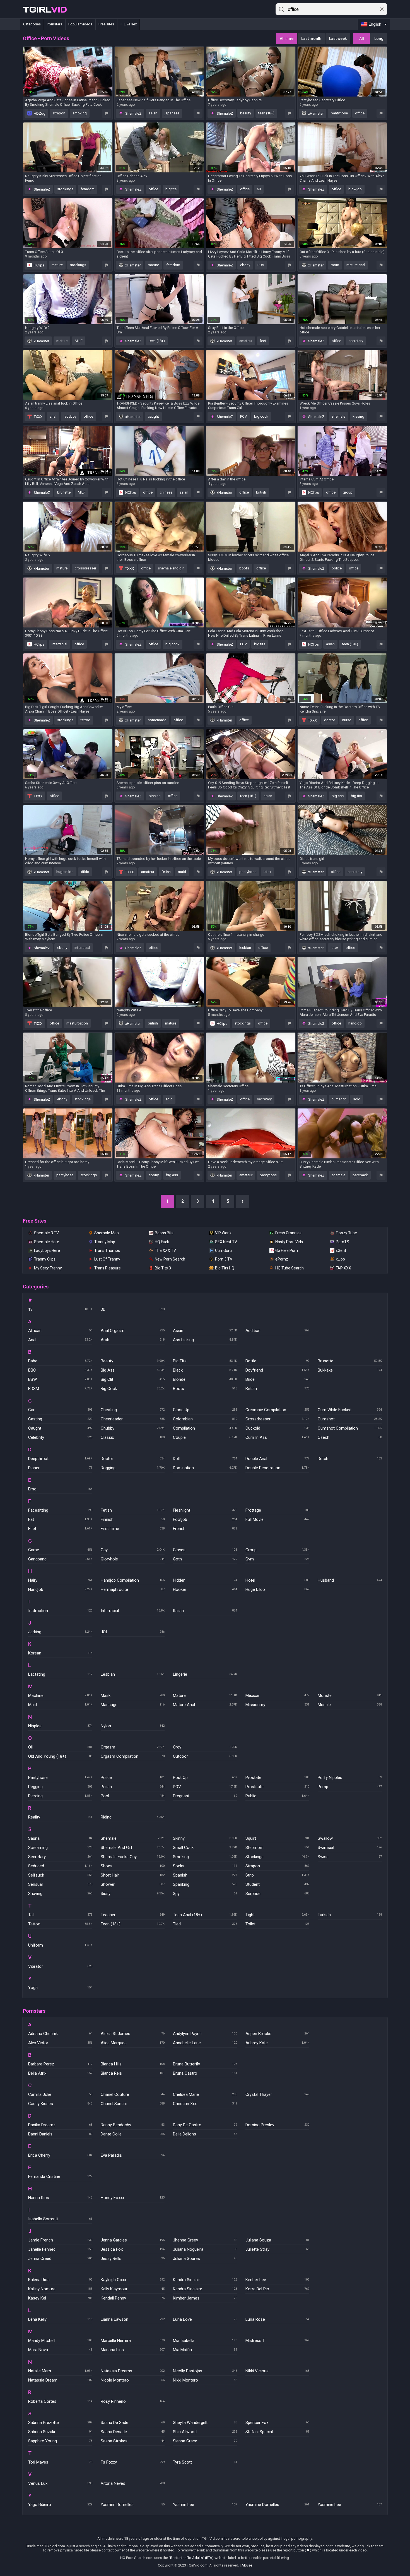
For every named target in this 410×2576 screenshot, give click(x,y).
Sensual (60, 1884)
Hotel (278, 1580)
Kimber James (205, 2298)
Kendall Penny (133, 2298)
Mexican (278, 1695)
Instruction (60, 1611)
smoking (80, 113)
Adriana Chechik (60, 2034)
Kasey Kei (60, 2298)
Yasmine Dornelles (278, 2505)
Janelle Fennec (60, 2249)
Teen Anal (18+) (205, 1915)
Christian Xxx (205, 2104)
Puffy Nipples (350, 1778)
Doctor (133, 1459)
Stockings (278, 1857)
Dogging (133, 1468)
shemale (338, 416)
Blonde (205, 1379)
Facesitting (60, 1510)
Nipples (60, 1726)
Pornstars (55, 24)
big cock (261, 416)
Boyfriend (278, 1370)
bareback (360, 1175)
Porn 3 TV (224, 1259)
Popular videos (80, 24)
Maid (60, 1705)
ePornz (282, 1259)
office (360, 113)
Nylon (133, 1726)
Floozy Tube (346, 1233)
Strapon (278, 1866)
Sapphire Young (60, 2441)
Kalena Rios (60, 2280)
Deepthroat (60, 1459)
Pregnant (205, 1796)
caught (153, 416)
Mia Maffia (205, 2350)
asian (153, 113)
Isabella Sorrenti (60, 2219)
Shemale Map (107, 1233)
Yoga (60, 1988)
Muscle (350, 1705)
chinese (166, 492)
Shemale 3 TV (46, 1233)
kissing (358, 416)
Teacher (133, 1915)
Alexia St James (133, 2034)
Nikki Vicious (278, 2371)
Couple (205, 1437)
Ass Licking (205, 1340)
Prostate (278, 1778)
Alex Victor (60, 2043)
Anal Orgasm (133, 1331)
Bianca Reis (133, 2073)
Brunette (350, 1361)
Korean (60, 1653)
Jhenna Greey (205, 2240)
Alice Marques (133, 2043)
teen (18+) (266, 113)
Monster (350, 1695)
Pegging (60, 1787)
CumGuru (223, 1250)
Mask (133, 1695)
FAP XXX (343, 1268)
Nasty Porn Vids (289, 1242)
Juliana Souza (278, 2240)
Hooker (205, 1589)
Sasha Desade (133, 2432)
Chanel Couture (133, 2094)
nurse (347, 720)
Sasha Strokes (133, 2441)
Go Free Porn (287, 1250)
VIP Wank (223, 1233)
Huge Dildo (278, 1589)
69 (259, 189)
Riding (133, 1817)
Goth (205, 1559)
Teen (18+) (133, 1924)
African (60, 1331)
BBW (60, 1379)
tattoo (85, 720)
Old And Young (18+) (60, 1756)
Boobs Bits (164, 1233)
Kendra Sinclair (205, 2280)
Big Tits (205, 1361)
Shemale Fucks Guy (133, 1857)
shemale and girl (171, 568)
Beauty (133, 1361)
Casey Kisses (60, 2104)
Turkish (350, 1915)
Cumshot (350, 1419)
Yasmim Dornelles (133, 2505)
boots (244, 568)
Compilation (205, 1428)
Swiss (350, 1857)
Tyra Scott (205, 2462)
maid (182, 872)
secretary (356, 341)
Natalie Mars (60, 2371)
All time (287, 39)
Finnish (133, 1519)
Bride (278, 1379)
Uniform (60, 1945)
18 (60, 1309)
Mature (205, 1695)
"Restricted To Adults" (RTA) (191, 2558)
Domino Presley (278, 2125)
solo (169, 1099)
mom (335, 265)
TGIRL (45, 9)
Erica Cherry (60, 2155)
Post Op (205, 1778)
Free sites (106, 24)
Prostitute (278, 1787)
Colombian (205, 1419)
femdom (88, 189)
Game (60, 1550)
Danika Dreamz (60, 2125)
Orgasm (133, 1747)
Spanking (205, 1884)
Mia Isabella (205, 2341)
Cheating (133, 1410)
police (337, 568)
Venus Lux (60, 2483)
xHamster (315, 113)
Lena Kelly (60, 2319)
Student (278, 1884)
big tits (171, 189)
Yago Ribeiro (60, 2505)
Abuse (247, 2565)
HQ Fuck (162, 1242)
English (375, 24)
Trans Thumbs (107, 1250)
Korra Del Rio (278, 2289)
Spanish (205, 1875)
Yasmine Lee (350, 2505)
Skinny (205, 1838)
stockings (65, 189)
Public (278, 1796)
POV (261, 265)
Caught (60, 1428)
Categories (32, 24)
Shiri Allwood (205, 2432)
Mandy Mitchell (60, 2341)
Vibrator (60, 1966)
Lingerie (205, 1674)
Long (379, 39)
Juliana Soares (205, 2258)
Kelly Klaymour (133, 2289)
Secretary (60, 1857)
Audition (278, 1331)
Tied (205, 1924)
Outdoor (205, 1756)
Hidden (205, 1580)
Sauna (60, 1838)
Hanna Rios (60, 2198)
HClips (39, 265)
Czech (350, 1437)
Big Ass (133, 1370)
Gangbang (60, 1559)
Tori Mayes (60, 2462)
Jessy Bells (133, 2258)
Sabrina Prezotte (60, 2423)
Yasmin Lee (205, 2505)
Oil (60, 1747)
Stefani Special (278, 2432)
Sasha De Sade (133, 2423)
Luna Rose (278, 2319)
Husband (350, 1580)
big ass (338, 796)
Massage (133, 1705)
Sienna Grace (205, 2441)
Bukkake (350, 1370)
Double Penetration (278, 1468)
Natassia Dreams (133, 2371)
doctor (330, 720)
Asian (205, 1331)
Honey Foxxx (133, 2198)
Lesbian (133, 1674)
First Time (133, 1529)
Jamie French (60, 2240)
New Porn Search (170, 1259)
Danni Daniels (60, 2134)
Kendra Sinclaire (205, 2289)
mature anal (356, 265)
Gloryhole (133, 1559)
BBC (60, 1370)
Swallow (350, 1838)
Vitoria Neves (133, 2483)
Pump (350, 1787)
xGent (341, 1250)
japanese (172, 113)
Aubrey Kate (278, 2043)
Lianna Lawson (133, 2319)
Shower (133, 1884)
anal (53, 416)
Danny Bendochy (133, 2125)
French (205, 1529)
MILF (79, 341)
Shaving (60, 1894)
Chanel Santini (133, 2104)
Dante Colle (133, 2134)
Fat (60, 1519)
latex (267, 872)
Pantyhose (60, 1778)
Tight (278, 1915)
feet (263, 341)
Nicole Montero (133, 2380)
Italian (205, 1611)
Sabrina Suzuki (60, 2432)
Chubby (133, 1428)
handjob (355, 1023)
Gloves (205, 1550)
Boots (205, 1389)
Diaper (60, 1468)
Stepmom (278, 1848)
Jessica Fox (133, 2249)
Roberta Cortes (60, 2401)
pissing (155, 796)
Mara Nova (60, 2350)
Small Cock (205, 1848)
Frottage (278, 1510)
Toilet (278, 1924)
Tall (60, 1915)
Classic (133, 1437)
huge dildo (65, 872)
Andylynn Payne (205, 2034)
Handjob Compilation (133, 1580)
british (261, 492)
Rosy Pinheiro (133, 2401)
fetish (166, 872)
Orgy (205, 1747)
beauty (246, 113)
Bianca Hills (133, 2064)
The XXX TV (165, 1250)
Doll (205, 1459)
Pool (133, 1796)
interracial (59, 644)
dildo (85, 872)
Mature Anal (205, 1705)
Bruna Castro (205, 2073)
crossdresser (85, 568)
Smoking (205, 1857)
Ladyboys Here (47, 1250)
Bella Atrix (60, 2073)
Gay (133, 1550)
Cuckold (278, 1428)
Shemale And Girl (133, 1848)
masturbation (77, 1023)
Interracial (133, 1611)
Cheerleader (133, 1419)
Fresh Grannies (288, 1233)
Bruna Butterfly (205, 2064)
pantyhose (339, 113)
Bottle (278, 1361)
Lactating (60, 1674)
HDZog (39, 113)
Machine (60, 1695)
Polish (133, 1787)
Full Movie (278, 1519)
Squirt (278, 1838)
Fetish (133, 1510)
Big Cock (133, 1389)
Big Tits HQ (225, 1268)
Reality (60, 1817)
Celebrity (60, 1437)
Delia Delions (205, 2134)
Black (205, 1370)
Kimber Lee (278, 2280)
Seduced (60, 1866)
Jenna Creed (60, 2258)
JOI (133, 1632)
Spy (205, 1894)
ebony (245, 265)
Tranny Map (105, 1242)
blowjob (355, 189)
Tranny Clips (45, 1259)
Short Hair (133, 1875)
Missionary (278, 1705)
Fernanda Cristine (60, 2176)
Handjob (60, 1589)
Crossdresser (278, 1419)
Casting (60, 1419)
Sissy (133, 1894)
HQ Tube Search (290, 1268)
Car (60, 1410)
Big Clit (133, 1379)
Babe (60, 1361)
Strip (278, 1875)
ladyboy (70, 416)
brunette (64, 492)
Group (278, 1550)
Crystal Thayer (278, 2094)
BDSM (60, 1389)
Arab (133, 1340)
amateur (246, 341)
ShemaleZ (133, 113)
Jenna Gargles (133, 2240)
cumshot (339, 1099)
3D (133, 1309)
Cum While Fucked (350, 1410)
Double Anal (278, 1459)
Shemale (133, 1838)
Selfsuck (60, 1875)
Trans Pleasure (108, 1268)
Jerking (60, 1632)
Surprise (278, 1894)
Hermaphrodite (133, 1589)
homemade (157, 720)
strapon (59, 113)
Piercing (60, 1796)
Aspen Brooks (278, 2034)
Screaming (60, 1848)
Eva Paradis (133, 2155)
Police (133, 1778)
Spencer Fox (278, 2423)
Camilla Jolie (60, 2094)
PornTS (343, 1242)
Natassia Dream (60, 2380)
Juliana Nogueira (205, 2249)
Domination (205, 1468)
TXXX (38, 417)
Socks (205, 1866)
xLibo (340, 1259)
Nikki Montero (205, 2380)
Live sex (130, 24)
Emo (60, 1489)
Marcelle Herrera (133, 2341)
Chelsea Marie (205, 2094)
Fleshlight (205, 1510)
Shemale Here (47, 1242)
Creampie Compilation (278, 1410)
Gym (278, 1559)
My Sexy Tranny (48, 1268)
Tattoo (60, 1924)
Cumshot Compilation (350, 1428)
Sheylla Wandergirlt (205, 2423)
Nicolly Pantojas (205, 2371)
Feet (60, 1529)
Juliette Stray (278, 2249)
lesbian (245, 948)
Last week (338, 39)
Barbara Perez (60, 2064)
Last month (311, 39)
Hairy (60, 1580)
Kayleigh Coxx (133, 2280)
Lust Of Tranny (107, 1259)
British (278, 1389)
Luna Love (205, 2319)
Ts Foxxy (133, 2462)
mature (57, 265)
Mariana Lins (133, 2350)
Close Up (205, 1410)
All (362, 39)
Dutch (350, 1459)
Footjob (205, 1519)
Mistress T (278, 2341)
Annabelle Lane (205, 2043)
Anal (60, 1340)
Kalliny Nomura (60, 2289)
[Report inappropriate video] (107, 113)
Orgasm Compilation (133, 1756)
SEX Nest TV (226, 1242)
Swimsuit (350, 1848)
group (348, 492)
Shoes (133, 1866)
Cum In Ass (278, 1437)
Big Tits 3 (163, 1268)
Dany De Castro (205, 2125)
